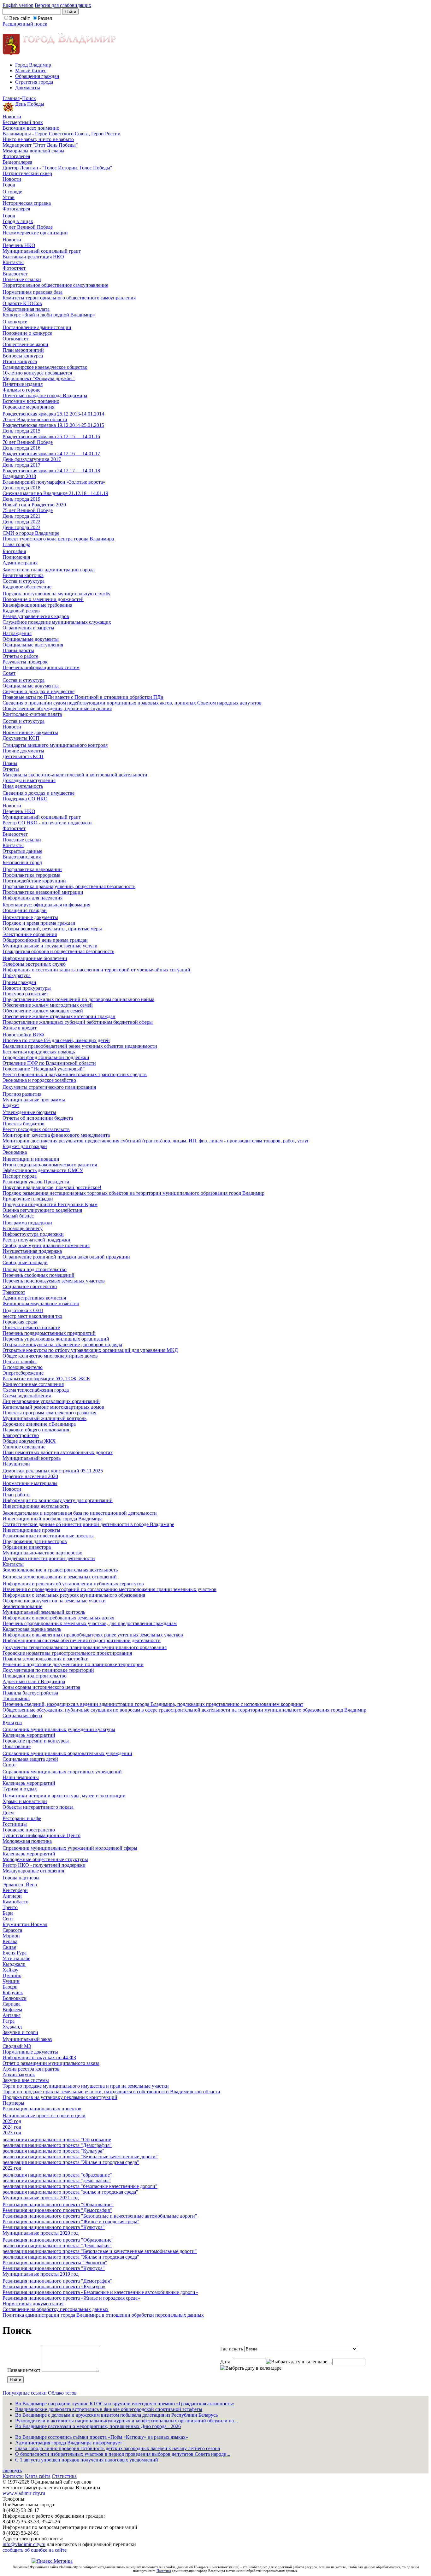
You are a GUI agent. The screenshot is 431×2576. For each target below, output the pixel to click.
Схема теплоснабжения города (36, 1390)
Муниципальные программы (34, 1100)
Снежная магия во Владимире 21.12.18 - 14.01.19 (55, 493)
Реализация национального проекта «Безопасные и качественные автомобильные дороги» (100, 2292)
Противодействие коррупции (34, 881)
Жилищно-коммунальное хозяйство (41, 1303)
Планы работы (18, 650)
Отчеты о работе (20, 656)
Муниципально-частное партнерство (42, 1553)
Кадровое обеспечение (27, 587)
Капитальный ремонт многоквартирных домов (53, 1407)
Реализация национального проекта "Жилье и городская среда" (71, 2222)
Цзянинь (12, 1975)
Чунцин (11, 1981)
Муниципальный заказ (27, 2039)
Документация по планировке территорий (48, 1670)
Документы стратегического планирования (49, 1087)
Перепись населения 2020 (30, 1476)
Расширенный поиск (25, 24)
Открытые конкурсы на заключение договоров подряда (62, 1344)
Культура (12, 1722)
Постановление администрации (37, 327)
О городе (12, 192)
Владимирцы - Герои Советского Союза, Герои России (62, 134)
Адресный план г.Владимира (34, 1681)
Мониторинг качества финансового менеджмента (56, 1135)
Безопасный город (22, 862)
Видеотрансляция (22, 857)
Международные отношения (33, 1871)
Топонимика (16, 1698)
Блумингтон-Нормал (25, 1924)
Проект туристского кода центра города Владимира (58, 539)
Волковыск (15, 1998)
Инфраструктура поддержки (33, 1234)
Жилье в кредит (20, 1028)
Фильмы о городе (21, 390)
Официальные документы (31, 639)
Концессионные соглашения (33, 1384)
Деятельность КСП (23, 756)
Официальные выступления (33, 645)
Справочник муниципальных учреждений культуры (59, 1729)
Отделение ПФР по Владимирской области (49, 1063)
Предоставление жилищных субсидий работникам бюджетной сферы (78, 1022)
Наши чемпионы (21, 1777)
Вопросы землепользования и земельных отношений (60, 1577)
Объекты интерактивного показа (38, 1807)
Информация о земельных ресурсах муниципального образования (74, 1595)
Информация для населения (32, 898)
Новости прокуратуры (27, 988)
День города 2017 (21, 465)
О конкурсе (15, 322)
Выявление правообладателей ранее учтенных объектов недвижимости (80, 1046)
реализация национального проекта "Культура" (53, 2151)
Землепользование (22, 1606)
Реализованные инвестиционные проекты (48, 1536)
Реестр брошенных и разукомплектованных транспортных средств (75, 1074)
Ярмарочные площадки (28, 1199)
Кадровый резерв (21, 611)
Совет (9, 673)
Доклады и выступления (29, 780)
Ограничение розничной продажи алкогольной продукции (66, 1257)
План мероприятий (23, 350)
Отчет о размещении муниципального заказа (51, 2063)
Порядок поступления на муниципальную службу (56, 594)
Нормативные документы (30, 732)
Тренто (10, 1907)
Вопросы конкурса (23, 356)
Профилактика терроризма (31, 875)
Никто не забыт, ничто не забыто (38, 139)
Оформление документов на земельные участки (54, 1601)
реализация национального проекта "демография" (57, 2181)
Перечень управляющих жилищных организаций (56, 1339)
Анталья (12, 2015)
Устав (9, 197)
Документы (28, 88)
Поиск (29, 98)
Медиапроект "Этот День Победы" (40, 145)
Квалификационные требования (37, 605)
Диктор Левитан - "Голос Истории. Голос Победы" (57, 168)
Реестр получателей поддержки (36, 1240)
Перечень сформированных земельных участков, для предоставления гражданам (90, 1623)
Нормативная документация (33, 2304)
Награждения (17, 633)
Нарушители (16, 1464)
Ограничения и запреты (28, 628)
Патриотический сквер (27, 173)
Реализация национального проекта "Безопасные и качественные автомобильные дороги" (100, 2216)
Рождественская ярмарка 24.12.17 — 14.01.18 (51, 471)
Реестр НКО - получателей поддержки (44, 1865)
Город (9, 185)
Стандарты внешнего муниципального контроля (55, 745)
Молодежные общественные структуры (45, 1859)
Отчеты (11, 769)
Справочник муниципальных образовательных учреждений (67, 1753)
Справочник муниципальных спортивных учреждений (62, 1772)
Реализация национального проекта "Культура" (54, 2227)
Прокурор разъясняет (25, 994)
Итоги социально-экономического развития (50, 1165)
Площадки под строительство (35, 1269)
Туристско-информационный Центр (41, 1835)
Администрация (20, 563)
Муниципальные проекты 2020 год (41, 2233)
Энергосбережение (23, 1373)
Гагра (9, 2021)
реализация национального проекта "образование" (57, 2175)
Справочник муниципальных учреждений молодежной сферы (70, 1848)
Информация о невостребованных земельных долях (58, 1618)
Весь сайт (20, 18)
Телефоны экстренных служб (34, 964)
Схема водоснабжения (27, 1396)
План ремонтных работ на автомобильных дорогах (58, 1452)
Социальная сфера (22, 1715)
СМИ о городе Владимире (31, 533)
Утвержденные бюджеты (29, 1112)
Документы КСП (21, 738)
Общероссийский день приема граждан (45, 940)
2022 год (12, 2168)
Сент (8, 1919)
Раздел (45, 18)
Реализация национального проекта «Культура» (54, 2287)
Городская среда (20, 1322)
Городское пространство (29, 1830)
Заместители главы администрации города (49, 570)
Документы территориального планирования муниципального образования (85, 1647)
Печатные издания (23, 384)
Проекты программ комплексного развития (49, 1413)
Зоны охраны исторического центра (41, 1687)
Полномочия (16, 557)
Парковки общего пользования (36, 1430)
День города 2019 (21, 499)
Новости (12, 117)
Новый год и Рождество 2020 (34, 505)
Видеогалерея (17, 162)
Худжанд (12, 2027)
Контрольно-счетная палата (32, 714)
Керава (10, 1941)
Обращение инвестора (27, 1547)
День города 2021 (21, 516)
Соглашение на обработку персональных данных (56, 2309)
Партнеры (13, 2103)
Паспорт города (20, 1176)
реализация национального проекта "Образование (57, 2140)
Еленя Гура (15, 1953)
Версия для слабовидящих (63, 5)
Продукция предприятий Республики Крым (50, 1204)
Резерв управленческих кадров (36, 616)
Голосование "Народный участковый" (44, 1069)
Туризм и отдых (20, 1789)
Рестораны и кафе (22, 1818)
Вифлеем (12, 2010)
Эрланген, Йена (20, 1885)
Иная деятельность (23, 786)
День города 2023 (21, 527)
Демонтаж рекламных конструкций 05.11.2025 (53, 1471)
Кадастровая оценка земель (32, 1629)
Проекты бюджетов (24, 1124)
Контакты (13, 262)
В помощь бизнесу (23, 1228)
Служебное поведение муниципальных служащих (57, 622)
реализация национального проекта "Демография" (57, 2145)
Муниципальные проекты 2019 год (41, 2274)
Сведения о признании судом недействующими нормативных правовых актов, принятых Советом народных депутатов (132, 703)
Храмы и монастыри (25, 1801)
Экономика (15, 1152)
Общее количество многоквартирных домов (50, 1356)
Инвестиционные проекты (31, 1530)
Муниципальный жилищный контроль (44, 1418)
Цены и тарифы (20, 1362)
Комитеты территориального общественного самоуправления (69, 298)
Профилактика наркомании (32, 869)
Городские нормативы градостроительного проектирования (67, 1653)
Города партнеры (21, 1878)
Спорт (9, 1765)
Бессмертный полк (23, 122)
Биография (14, 551)
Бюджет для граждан (25, 1146)
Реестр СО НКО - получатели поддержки (47, 823)
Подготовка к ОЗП (23, 1310)
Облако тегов (62, 2393)
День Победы (30, 104)
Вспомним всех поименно (31, 128)
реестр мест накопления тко (32, 1316)
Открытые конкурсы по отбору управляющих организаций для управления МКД (90, 1350)
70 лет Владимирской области (35, 419)
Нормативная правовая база (32, 292)
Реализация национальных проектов (42, 2109)
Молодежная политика (27, 1841)
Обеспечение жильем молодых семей (43, 1011)
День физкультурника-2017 (32, 459)
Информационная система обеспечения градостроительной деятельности (82, 1640)
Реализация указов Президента (36, 1182)
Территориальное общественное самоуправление (55, 285)
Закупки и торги (20, 2032)
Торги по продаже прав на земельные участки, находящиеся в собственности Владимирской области (111, 2092)
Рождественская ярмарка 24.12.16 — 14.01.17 (51, 454)
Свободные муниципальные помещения (46, 1245)
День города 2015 (21, 431)
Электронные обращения (30, 934)
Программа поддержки (27, 1223)
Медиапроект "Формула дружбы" (39, 378)
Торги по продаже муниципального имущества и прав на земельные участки (86, 2086)
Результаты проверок (25, 662)
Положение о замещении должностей (43, 599)
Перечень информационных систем (41, 667)
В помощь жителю (23, 1367)
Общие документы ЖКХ (29, 1441)
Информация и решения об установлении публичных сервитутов (73, 1584)
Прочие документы (23, 751)
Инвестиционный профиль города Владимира (53, 1519)
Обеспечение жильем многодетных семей (48, 1005)
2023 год (12, 2133)
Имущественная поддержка (32, 1251)
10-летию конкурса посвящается (37, 373)
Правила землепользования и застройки (46, 1659)
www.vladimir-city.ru (24, 2493)
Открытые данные (22, 851)
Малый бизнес (31, 71)
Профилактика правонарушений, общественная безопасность (69, 886)
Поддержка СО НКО (25, 799)
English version (18, 5)
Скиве (9, 1947)
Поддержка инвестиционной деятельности (49, 1558)
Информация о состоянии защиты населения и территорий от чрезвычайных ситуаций (96, 970)
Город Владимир (33, 65)
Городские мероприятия (28, 407)
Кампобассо (15, 1902)
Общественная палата (26, 309)
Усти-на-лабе (16, 1958)
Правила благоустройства (30, 1693)
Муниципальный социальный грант (42, 251)
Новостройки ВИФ (23, 1035)
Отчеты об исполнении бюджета (38, 1118)
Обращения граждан (37, 76)
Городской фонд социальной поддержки (46, 1057)
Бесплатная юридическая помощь (39, 1052)
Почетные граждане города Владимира (45, 395)
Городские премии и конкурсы (36, 1741)
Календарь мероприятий (29, 1735)
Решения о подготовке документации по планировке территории (73, 1664)
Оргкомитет (15, 339)
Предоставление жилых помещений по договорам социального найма (78, 999)
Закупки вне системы (26, 2080)
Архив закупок (19, 2075)
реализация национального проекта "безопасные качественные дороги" (80, 2186)
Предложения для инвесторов (35, 1541)
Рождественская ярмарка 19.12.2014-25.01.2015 (53, 425)
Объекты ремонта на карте (31, 1327)
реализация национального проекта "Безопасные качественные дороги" (80, 2157)
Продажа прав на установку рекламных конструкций (60, 2097)
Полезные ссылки (22, 279)
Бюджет (11, 1105)
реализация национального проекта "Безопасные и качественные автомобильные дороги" (100, 2251)
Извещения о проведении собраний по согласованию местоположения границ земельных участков (109, 1589)
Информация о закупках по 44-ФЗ (39, 2057)
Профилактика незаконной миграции (43, 892)
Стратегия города (34, 82)
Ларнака (12, 2004)
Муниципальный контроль (32, 1458)
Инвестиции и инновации (31, 1159)
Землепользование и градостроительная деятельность (60, 1570)
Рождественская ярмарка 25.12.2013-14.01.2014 (53, 414)
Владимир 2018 (19, 476)
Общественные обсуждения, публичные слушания (57, 708)
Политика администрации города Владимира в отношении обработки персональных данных (103, 2315)
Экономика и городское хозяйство (39, 1080)
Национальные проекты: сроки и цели (44, 2116)
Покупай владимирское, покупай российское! (52, 1187)
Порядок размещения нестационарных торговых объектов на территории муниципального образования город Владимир (133, 1193)
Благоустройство (21, 1435)
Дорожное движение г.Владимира (39, 1424)
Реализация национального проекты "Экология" (55, 2263)
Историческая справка (27, 203)
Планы (10, 763)
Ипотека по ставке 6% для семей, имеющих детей (56, 1040)
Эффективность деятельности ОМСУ (43, 1170)
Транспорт (14, 1292)
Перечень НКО (19, 245)
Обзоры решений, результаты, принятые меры (52, 929)
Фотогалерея (16, 156)
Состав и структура (24, 581)
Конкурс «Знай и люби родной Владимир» (49, 315)
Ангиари (12, 1896)
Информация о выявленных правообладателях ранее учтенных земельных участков (93, 1635)
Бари (8, 1913)
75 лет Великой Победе (28, 510)
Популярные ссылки (25, 2393)
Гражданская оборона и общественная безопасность (58, 951)
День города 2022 (21, 522)
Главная (11, 98)
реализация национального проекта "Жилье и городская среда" (71, 2162)
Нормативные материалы (30, 1483)
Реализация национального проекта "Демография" (57, 2210)
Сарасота (12, 1930)
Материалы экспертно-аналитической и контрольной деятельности (75, 775)
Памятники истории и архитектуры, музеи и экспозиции (64, 1796)
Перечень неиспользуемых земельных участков (54, 1281)
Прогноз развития (22, 1094)
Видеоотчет (15, 274)
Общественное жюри (25, 344)
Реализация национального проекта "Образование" (58, 2205)
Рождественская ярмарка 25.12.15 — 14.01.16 (51, 436)
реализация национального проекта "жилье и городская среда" (70, 2192)
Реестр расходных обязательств (36, 1129)
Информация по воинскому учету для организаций (58, 1500)
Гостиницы (15, 1824)
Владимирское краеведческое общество (45, 367)
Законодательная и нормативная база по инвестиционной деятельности (80, 1513)
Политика (164, 2571)
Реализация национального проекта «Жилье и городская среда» (71, 2298)
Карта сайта (38, 2476)
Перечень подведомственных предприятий (49, 1333)
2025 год (12, 2121)
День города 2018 (21, 488)
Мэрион (11, 1936)
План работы (17, 1495)
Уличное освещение (24, 1447)
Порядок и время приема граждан (39, 923)
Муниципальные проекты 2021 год (41, 2198)
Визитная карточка (23, 575)
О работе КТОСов (22, 303)
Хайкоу (10, 1970)
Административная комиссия (34, 1298)
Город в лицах (18, 221)
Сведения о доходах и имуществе (38, 691)
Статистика (64, 2476)
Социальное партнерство (30, 1286)
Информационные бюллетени (35, 958)
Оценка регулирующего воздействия (42, 1210)
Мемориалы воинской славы (33, 151)
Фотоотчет (14, 268)
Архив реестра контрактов (31, 2069)
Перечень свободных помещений (38, 1275)
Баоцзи (10, 1987)
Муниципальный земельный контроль (44, 1612)
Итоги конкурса (20, 361)
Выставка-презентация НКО (33, 257)
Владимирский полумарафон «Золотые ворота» (54, 482)
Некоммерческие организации (35, 233)
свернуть (12, 2470)
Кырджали (14, 1964)
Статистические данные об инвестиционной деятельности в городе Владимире (88, 1524)
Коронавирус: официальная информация (46, 905)
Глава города (16, 544)
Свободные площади (25, 1262)
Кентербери (15, 1890)
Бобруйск (13, 1992)
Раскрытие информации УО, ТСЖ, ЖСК (46, 1379)
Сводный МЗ (17, 2046)
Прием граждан (19, 982)
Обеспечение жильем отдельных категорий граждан (59, 1016)
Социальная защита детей (30, 1759)
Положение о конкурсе (27, 333)
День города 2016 (21, 448)
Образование (17, 1746)
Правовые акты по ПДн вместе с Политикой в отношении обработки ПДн (83, 697)
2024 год (12, 2127)
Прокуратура (17, 975)
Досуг (9, 1813)
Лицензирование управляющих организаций (51, 1401)
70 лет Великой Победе (28, 227)
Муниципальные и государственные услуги (50, 946)
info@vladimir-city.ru (24, 2544)
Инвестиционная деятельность (36, 1506)
